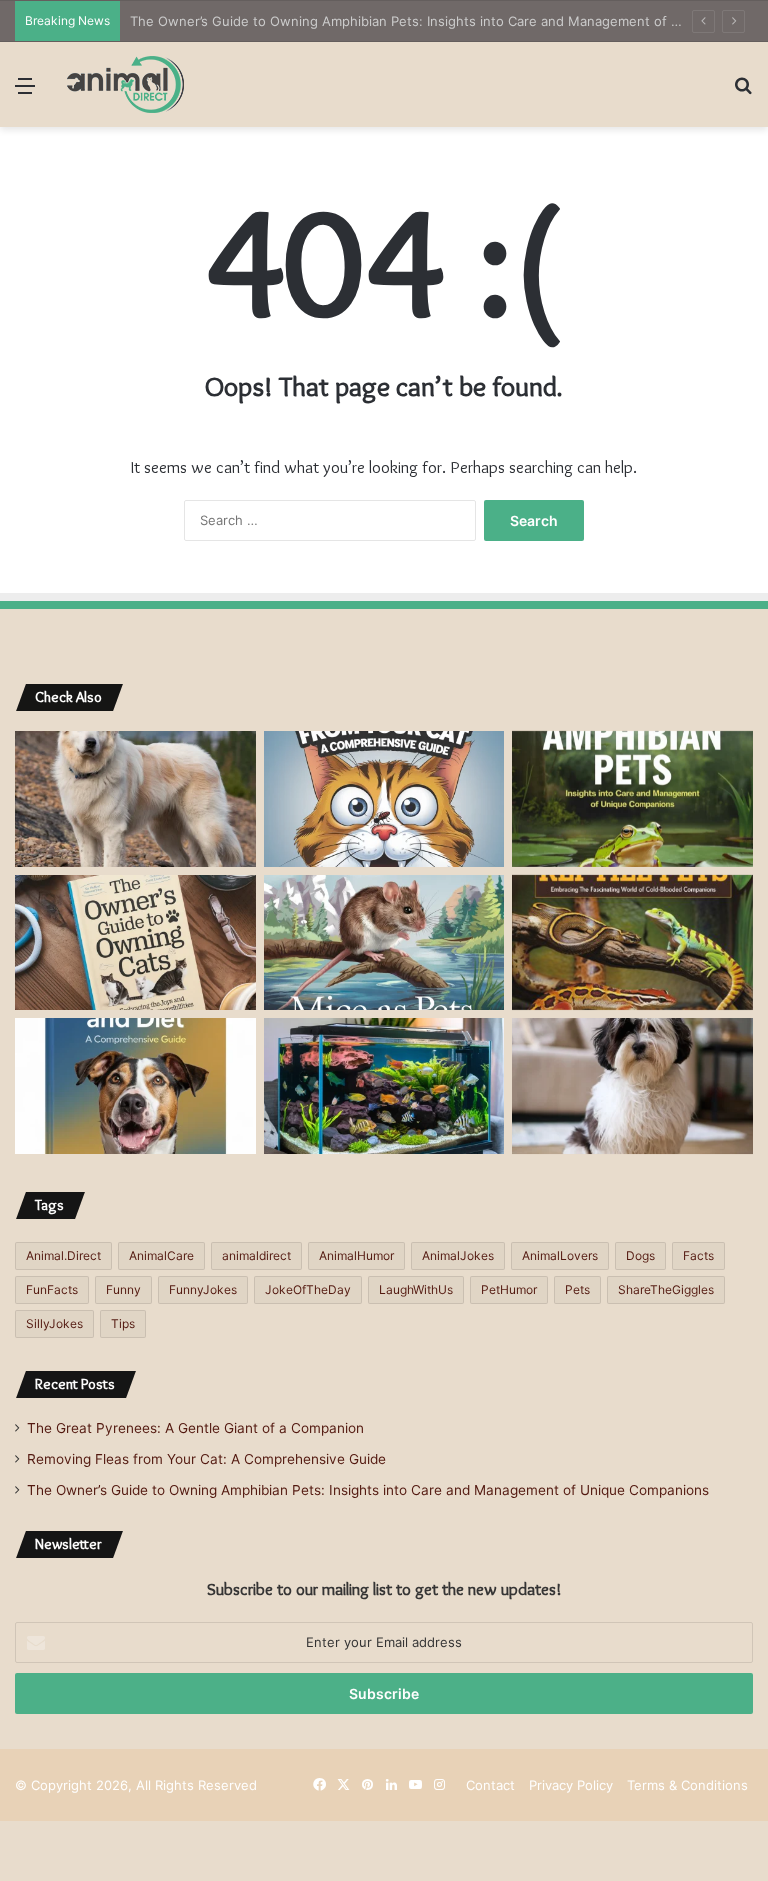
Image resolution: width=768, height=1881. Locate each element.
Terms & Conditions (687, 1785)
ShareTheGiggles (666, 1289)
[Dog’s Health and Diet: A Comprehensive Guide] (135, 1086)
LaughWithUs (416, 1289)
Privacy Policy (571, 1785)
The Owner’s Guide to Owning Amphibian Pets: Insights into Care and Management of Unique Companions (368, 1490)
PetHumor (509, 1289)
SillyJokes (54, 1323)
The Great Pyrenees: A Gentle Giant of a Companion (195, 1428)
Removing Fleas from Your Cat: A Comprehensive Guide (206, 1459)
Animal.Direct (63, 1255)
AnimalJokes (458, 1255)
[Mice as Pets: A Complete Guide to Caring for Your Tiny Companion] (384, 943)
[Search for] (743, 92)
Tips (123, 1323)
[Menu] (25, 92)
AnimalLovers (560, 1255)
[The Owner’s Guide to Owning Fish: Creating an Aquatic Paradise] (384, 1086)
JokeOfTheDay (308, 1289)
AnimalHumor (356, 1255)
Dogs (640, 1255)
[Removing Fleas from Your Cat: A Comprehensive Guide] (384, 799)
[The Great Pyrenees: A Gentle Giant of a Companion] (135, 799)
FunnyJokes (203, 1289)
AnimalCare (161, 1255)
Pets (577, 1289)
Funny (123, 1289)
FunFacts (52, 1289)
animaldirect (256, 1255)
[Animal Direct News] (125, 84)
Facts (698, 1255)
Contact (490, 1785)
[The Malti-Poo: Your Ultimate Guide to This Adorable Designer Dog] (632, 1086)
